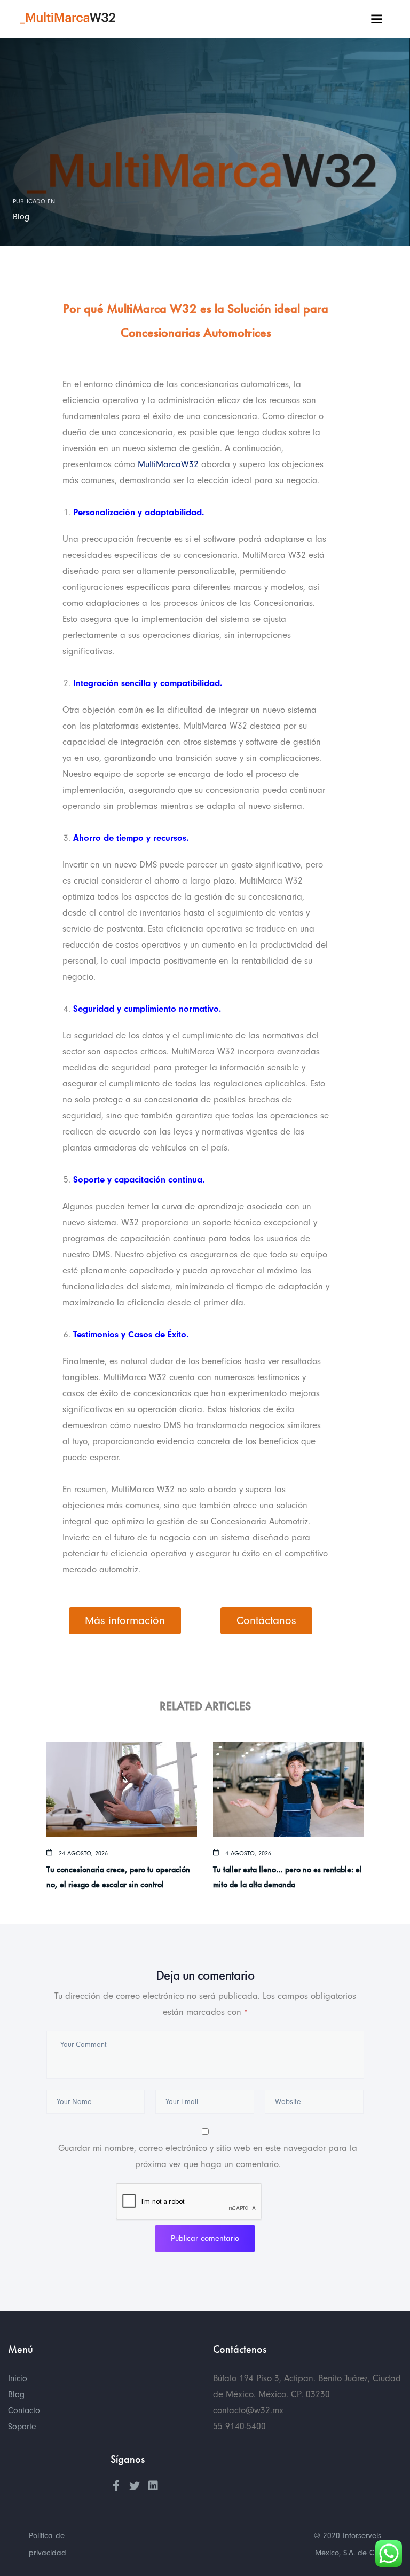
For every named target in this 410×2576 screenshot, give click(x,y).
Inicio (18, 2378)
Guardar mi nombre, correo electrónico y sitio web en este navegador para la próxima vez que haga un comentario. (208, 2156)
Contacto (24, 2410)
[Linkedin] (153, 2486)
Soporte (22, 2427)
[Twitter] (135, 2486)
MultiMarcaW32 (168, 464)
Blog (21, 217)
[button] (125, 1621)
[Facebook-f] (116, 2486)
